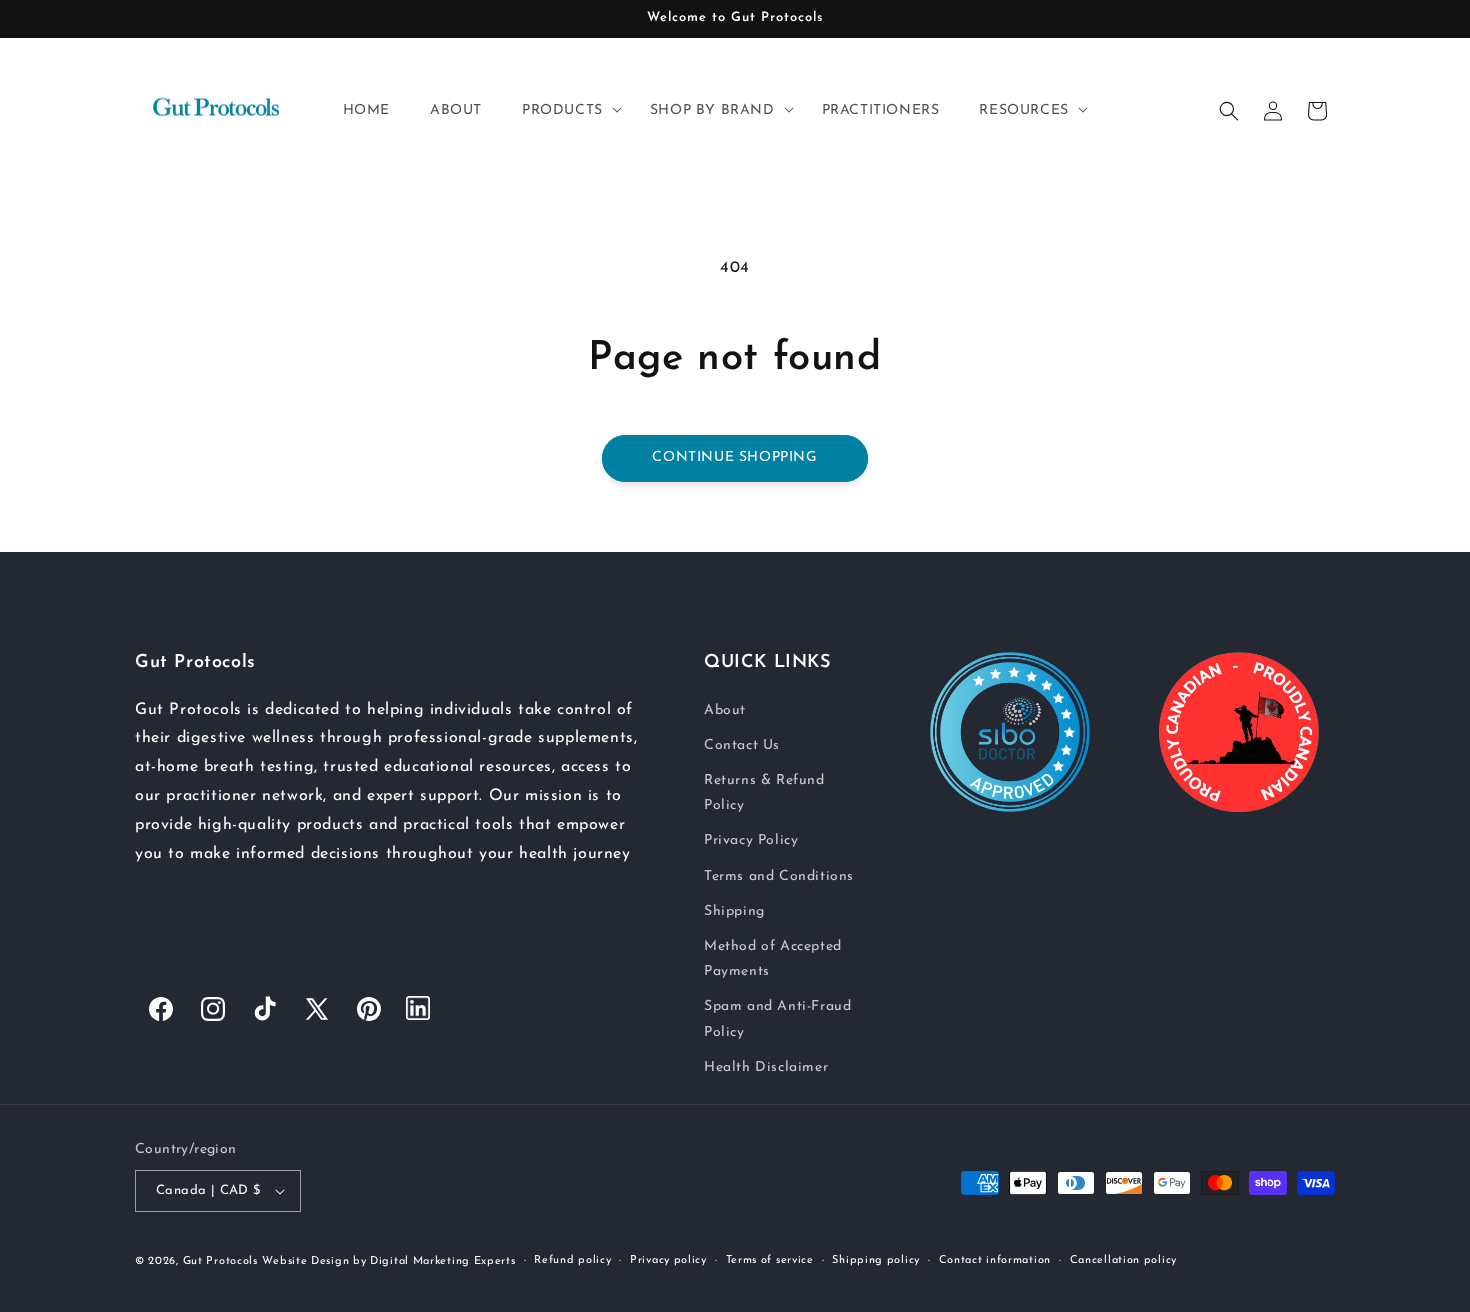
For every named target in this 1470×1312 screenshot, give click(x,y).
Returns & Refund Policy (764, 792)
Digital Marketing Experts (443, 1261)
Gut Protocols (220, 1261)
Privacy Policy (751, 840)
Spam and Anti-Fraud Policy (777, 1019)
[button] (566, 111)
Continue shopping (734, 457)
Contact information (995, 1260)
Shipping (734, 910)
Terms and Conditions (779, 875)
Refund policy (572, 1260)
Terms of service (770, 1260)
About (725, 709)
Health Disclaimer (766, 1066)
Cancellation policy (1123, 1260)
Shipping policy (876, 1260)
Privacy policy (668, 1260)
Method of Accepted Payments (773, 958)
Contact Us (742, 744)
